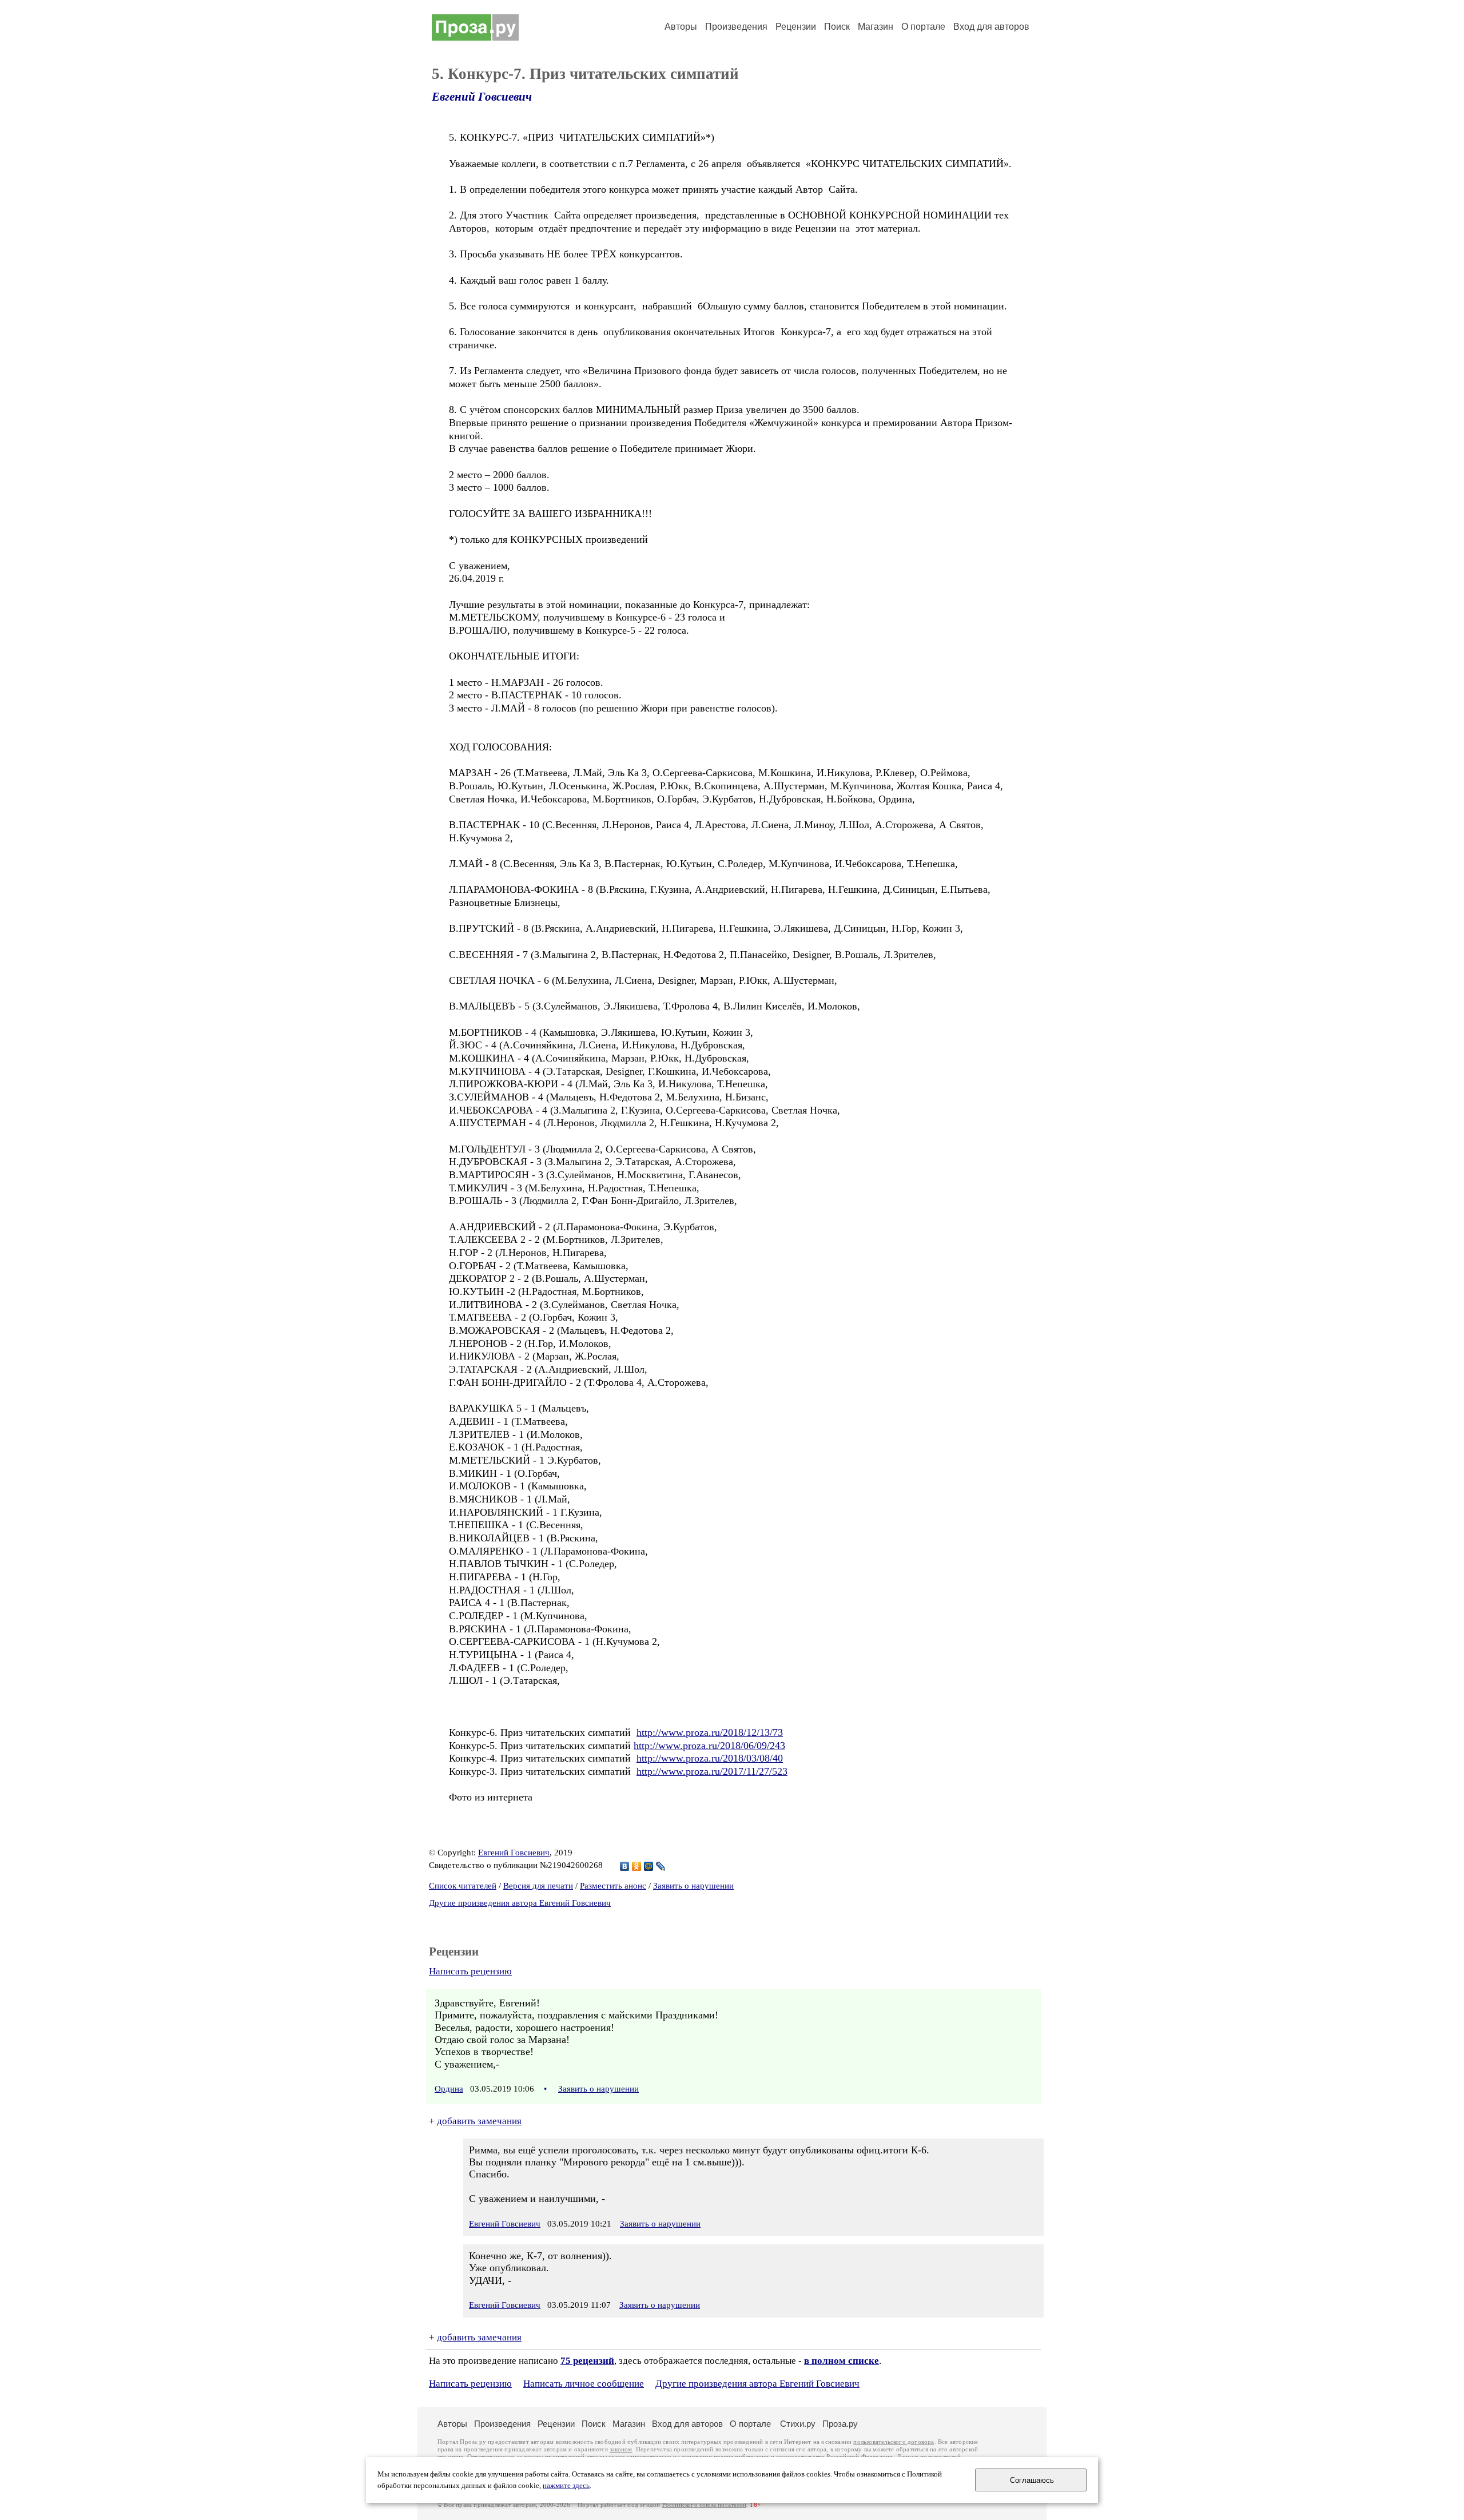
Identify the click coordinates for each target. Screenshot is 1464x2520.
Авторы (681, 27)
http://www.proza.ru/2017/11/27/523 (712, 1771)
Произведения (736, 27)
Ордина (449, 2089)
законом (621, 2449)
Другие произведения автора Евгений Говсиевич (520, 1903)
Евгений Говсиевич (482, 97)
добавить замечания (479, 2121)
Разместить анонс (613, 1886)
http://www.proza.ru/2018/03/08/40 (710, 1758)
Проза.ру (840, 2424)
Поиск (837, 27)
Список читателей (463, 1886)
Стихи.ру (798, 2424)
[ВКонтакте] (625, 1866)
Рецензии (796, 27)
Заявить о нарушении (693, 1886)
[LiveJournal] (661, 1866)
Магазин (876, 27)
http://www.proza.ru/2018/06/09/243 (709, 1746)
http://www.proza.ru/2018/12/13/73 (710, 1732)
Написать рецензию (470, 1971)
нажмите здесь (566, 2486)
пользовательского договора (894, 2442)
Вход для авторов (991, 27)
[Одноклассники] (637, 1866)
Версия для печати (538, 1886)
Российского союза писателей (704, 2505)
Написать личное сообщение (584, 2384)
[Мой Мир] (649, 1866)
